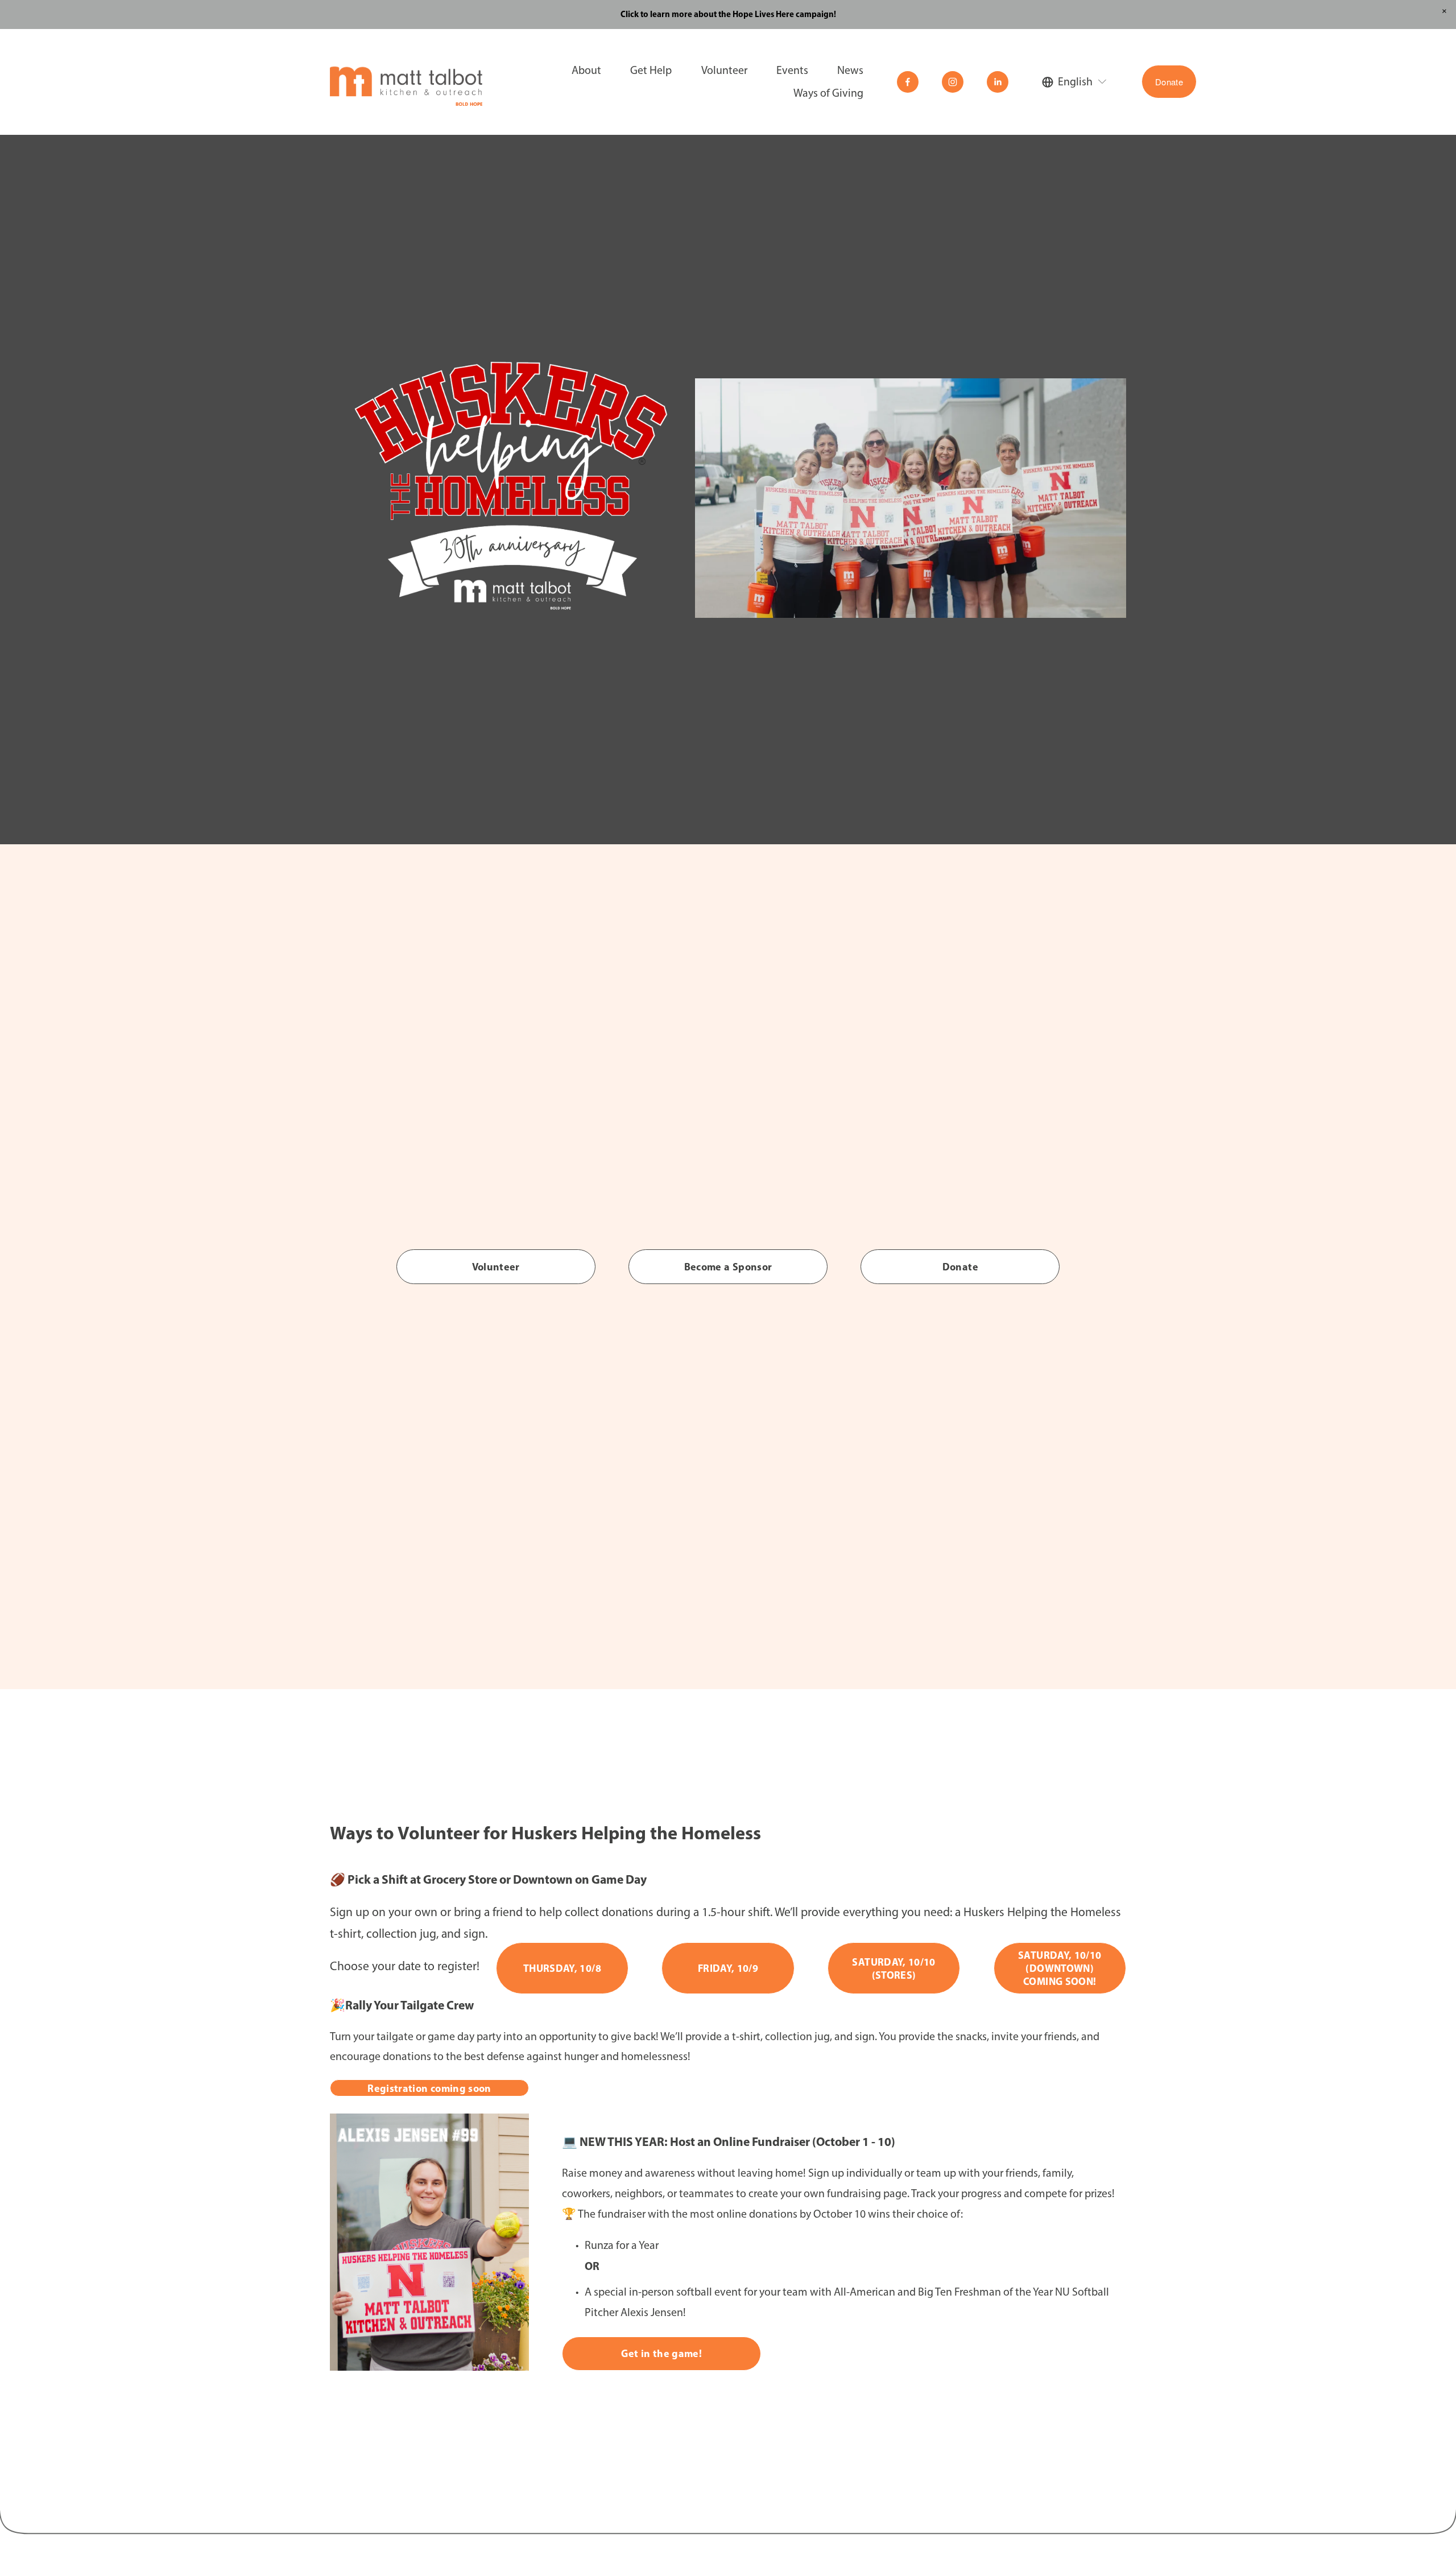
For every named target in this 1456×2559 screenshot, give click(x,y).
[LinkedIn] (998, 82)
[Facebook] (908, 82)
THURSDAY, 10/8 (562, 1968)
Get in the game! (661, 2353)
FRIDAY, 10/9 (728, 1968)
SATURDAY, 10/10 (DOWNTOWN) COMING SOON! (1060, 1968)
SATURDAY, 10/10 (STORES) (894, 1968)
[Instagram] (953, 82)
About (586, 70)
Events (792, 70)
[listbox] (1075, 82)
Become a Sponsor (728, 1267)
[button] (1444, 12)
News (850, 70)
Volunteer (496, 1267)
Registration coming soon (429, 2088)
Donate (1169, 82)
